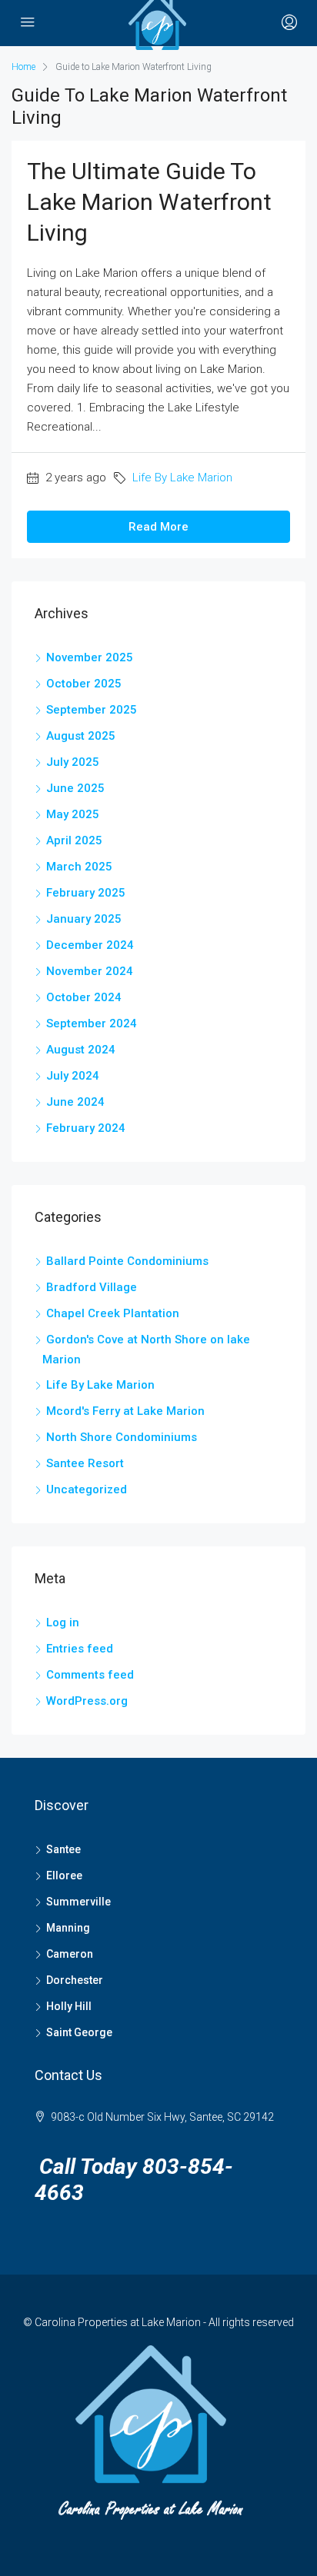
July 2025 (73, 762)
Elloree (64, 1875)
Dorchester (75, 1980)
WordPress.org (87, 1701)
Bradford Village (92, 1287)
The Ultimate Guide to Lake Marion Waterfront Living (149, 202)
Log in (63, 1622)
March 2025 (79, 867)
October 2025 (84, 684)
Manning (68, 1928)
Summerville (78, 1902)
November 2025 (90, 657)
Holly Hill (69, 2006)
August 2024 (81, 1050)
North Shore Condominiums (122, 1437)
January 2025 (84, 919)
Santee (63, 1849)
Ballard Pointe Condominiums (127, 1261)
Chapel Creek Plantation (113, 1313)
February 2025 (86, 893)
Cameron (70, 1954)
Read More (158, 527)
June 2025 (75, 788)
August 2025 (81, 736)
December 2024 (90, 945)
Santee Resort (85, 1463)
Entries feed (80, 1649)
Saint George (79, 2032)
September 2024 (92, 1023)
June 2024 (75, 1102)
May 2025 (73, 814)
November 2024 (90, 971)
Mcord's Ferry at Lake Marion (125, 1411)
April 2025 (74, 840)
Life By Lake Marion (182, 478)
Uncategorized (87, 1489)
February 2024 (86, 1128)
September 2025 (92, 710)
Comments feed (90, 1675)
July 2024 (73, 1076)
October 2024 (84, 997)
